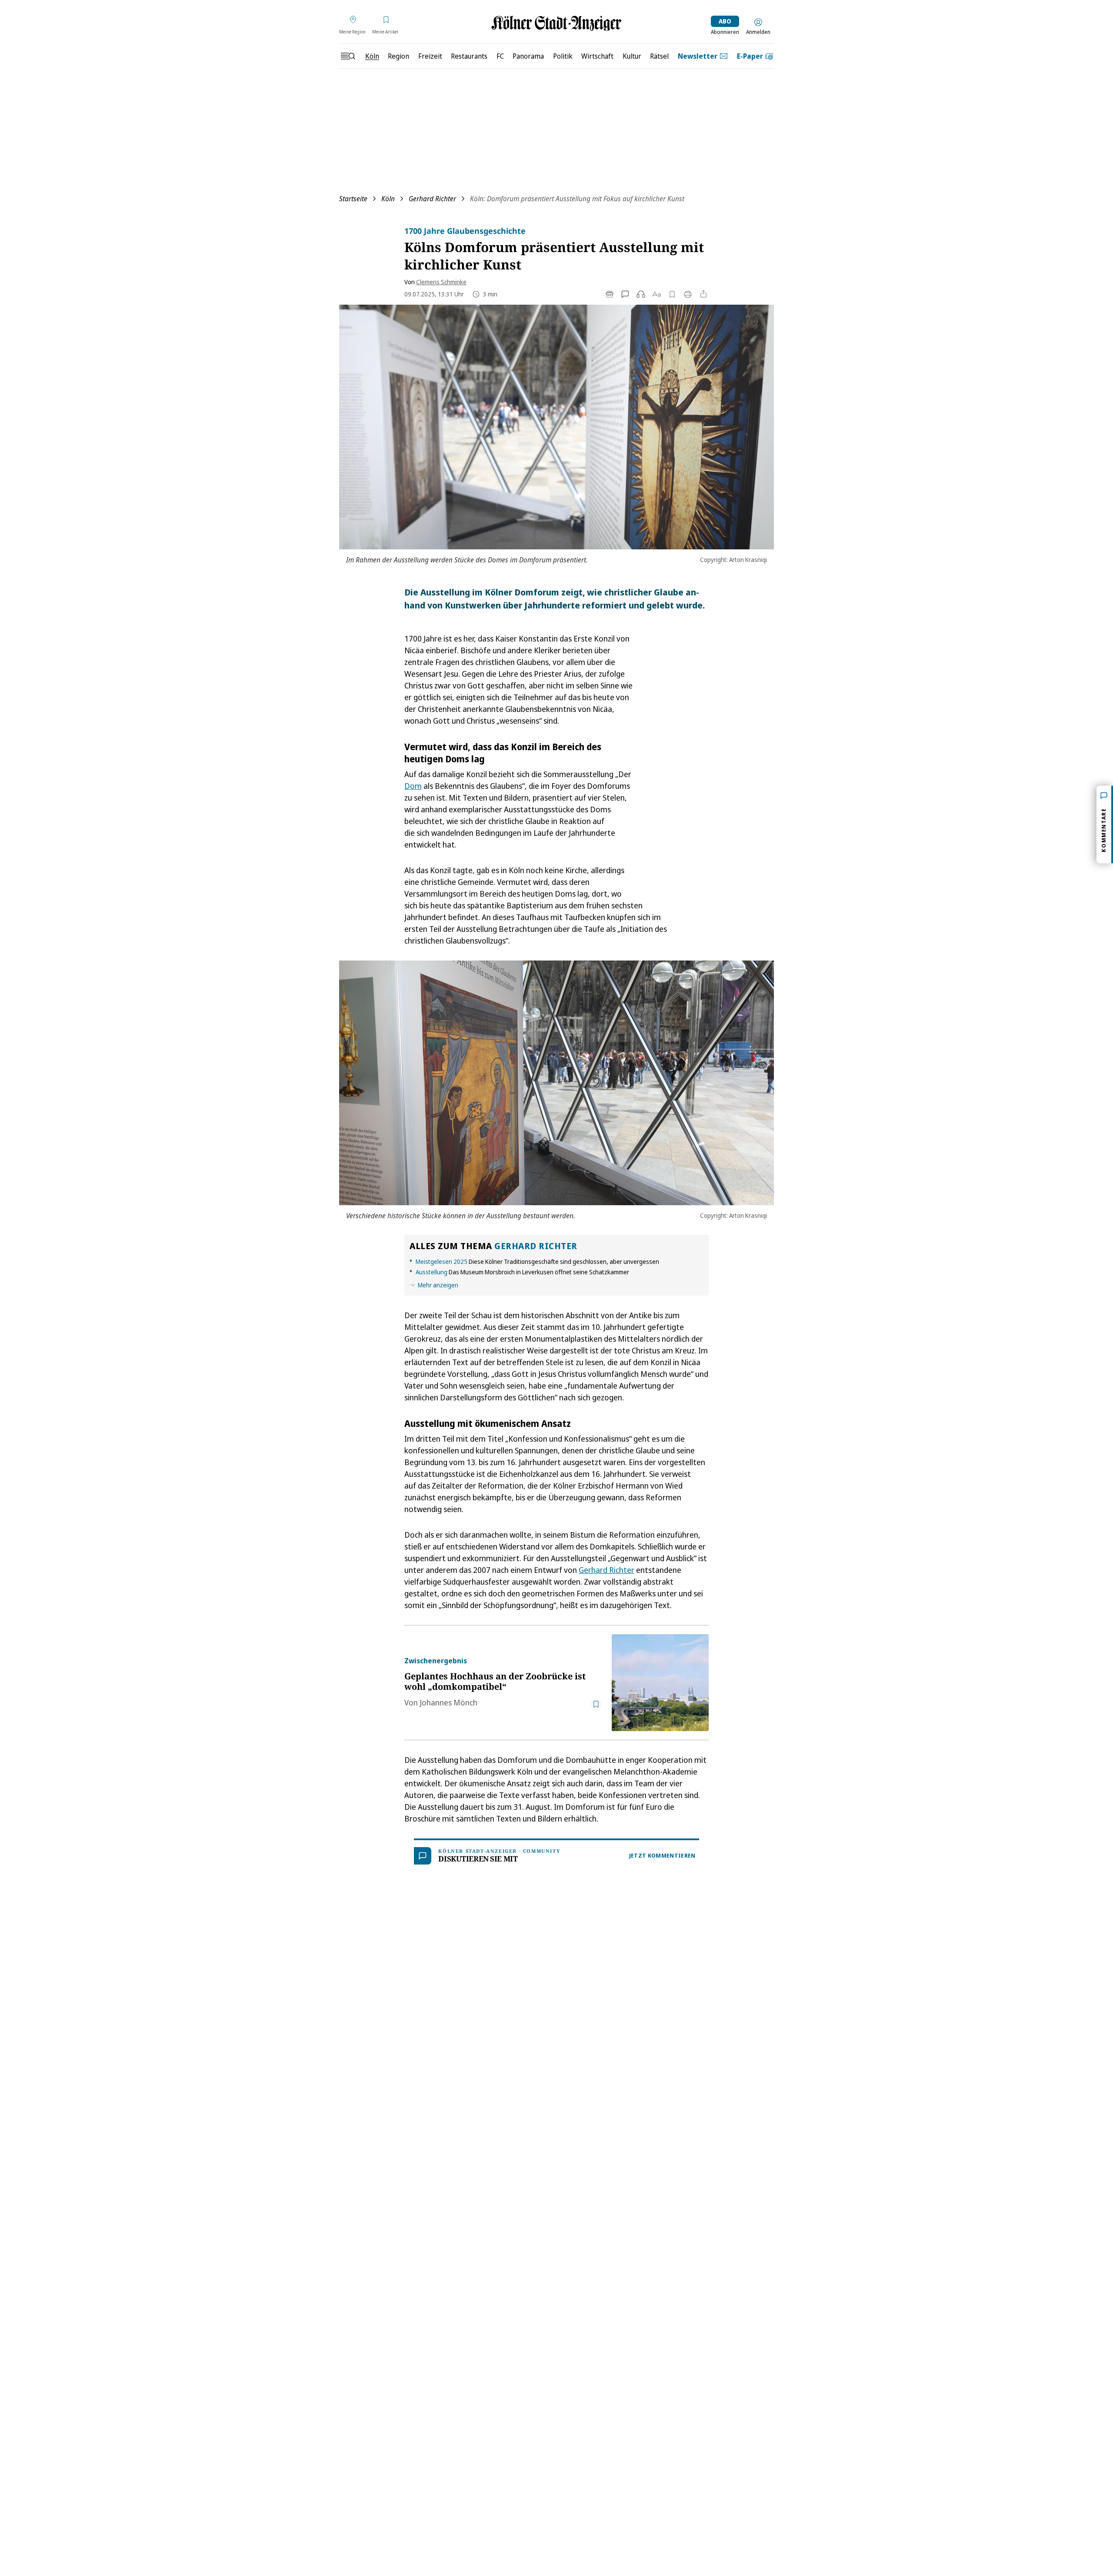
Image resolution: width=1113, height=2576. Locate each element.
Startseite (353, 199)
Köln (388, 199)
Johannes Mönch (448, 1702)
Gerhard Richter (432, 199)
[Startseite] (556, 23)
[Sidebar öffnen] (348, 56)
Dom (413, 786)
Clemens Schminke (441, 282)
